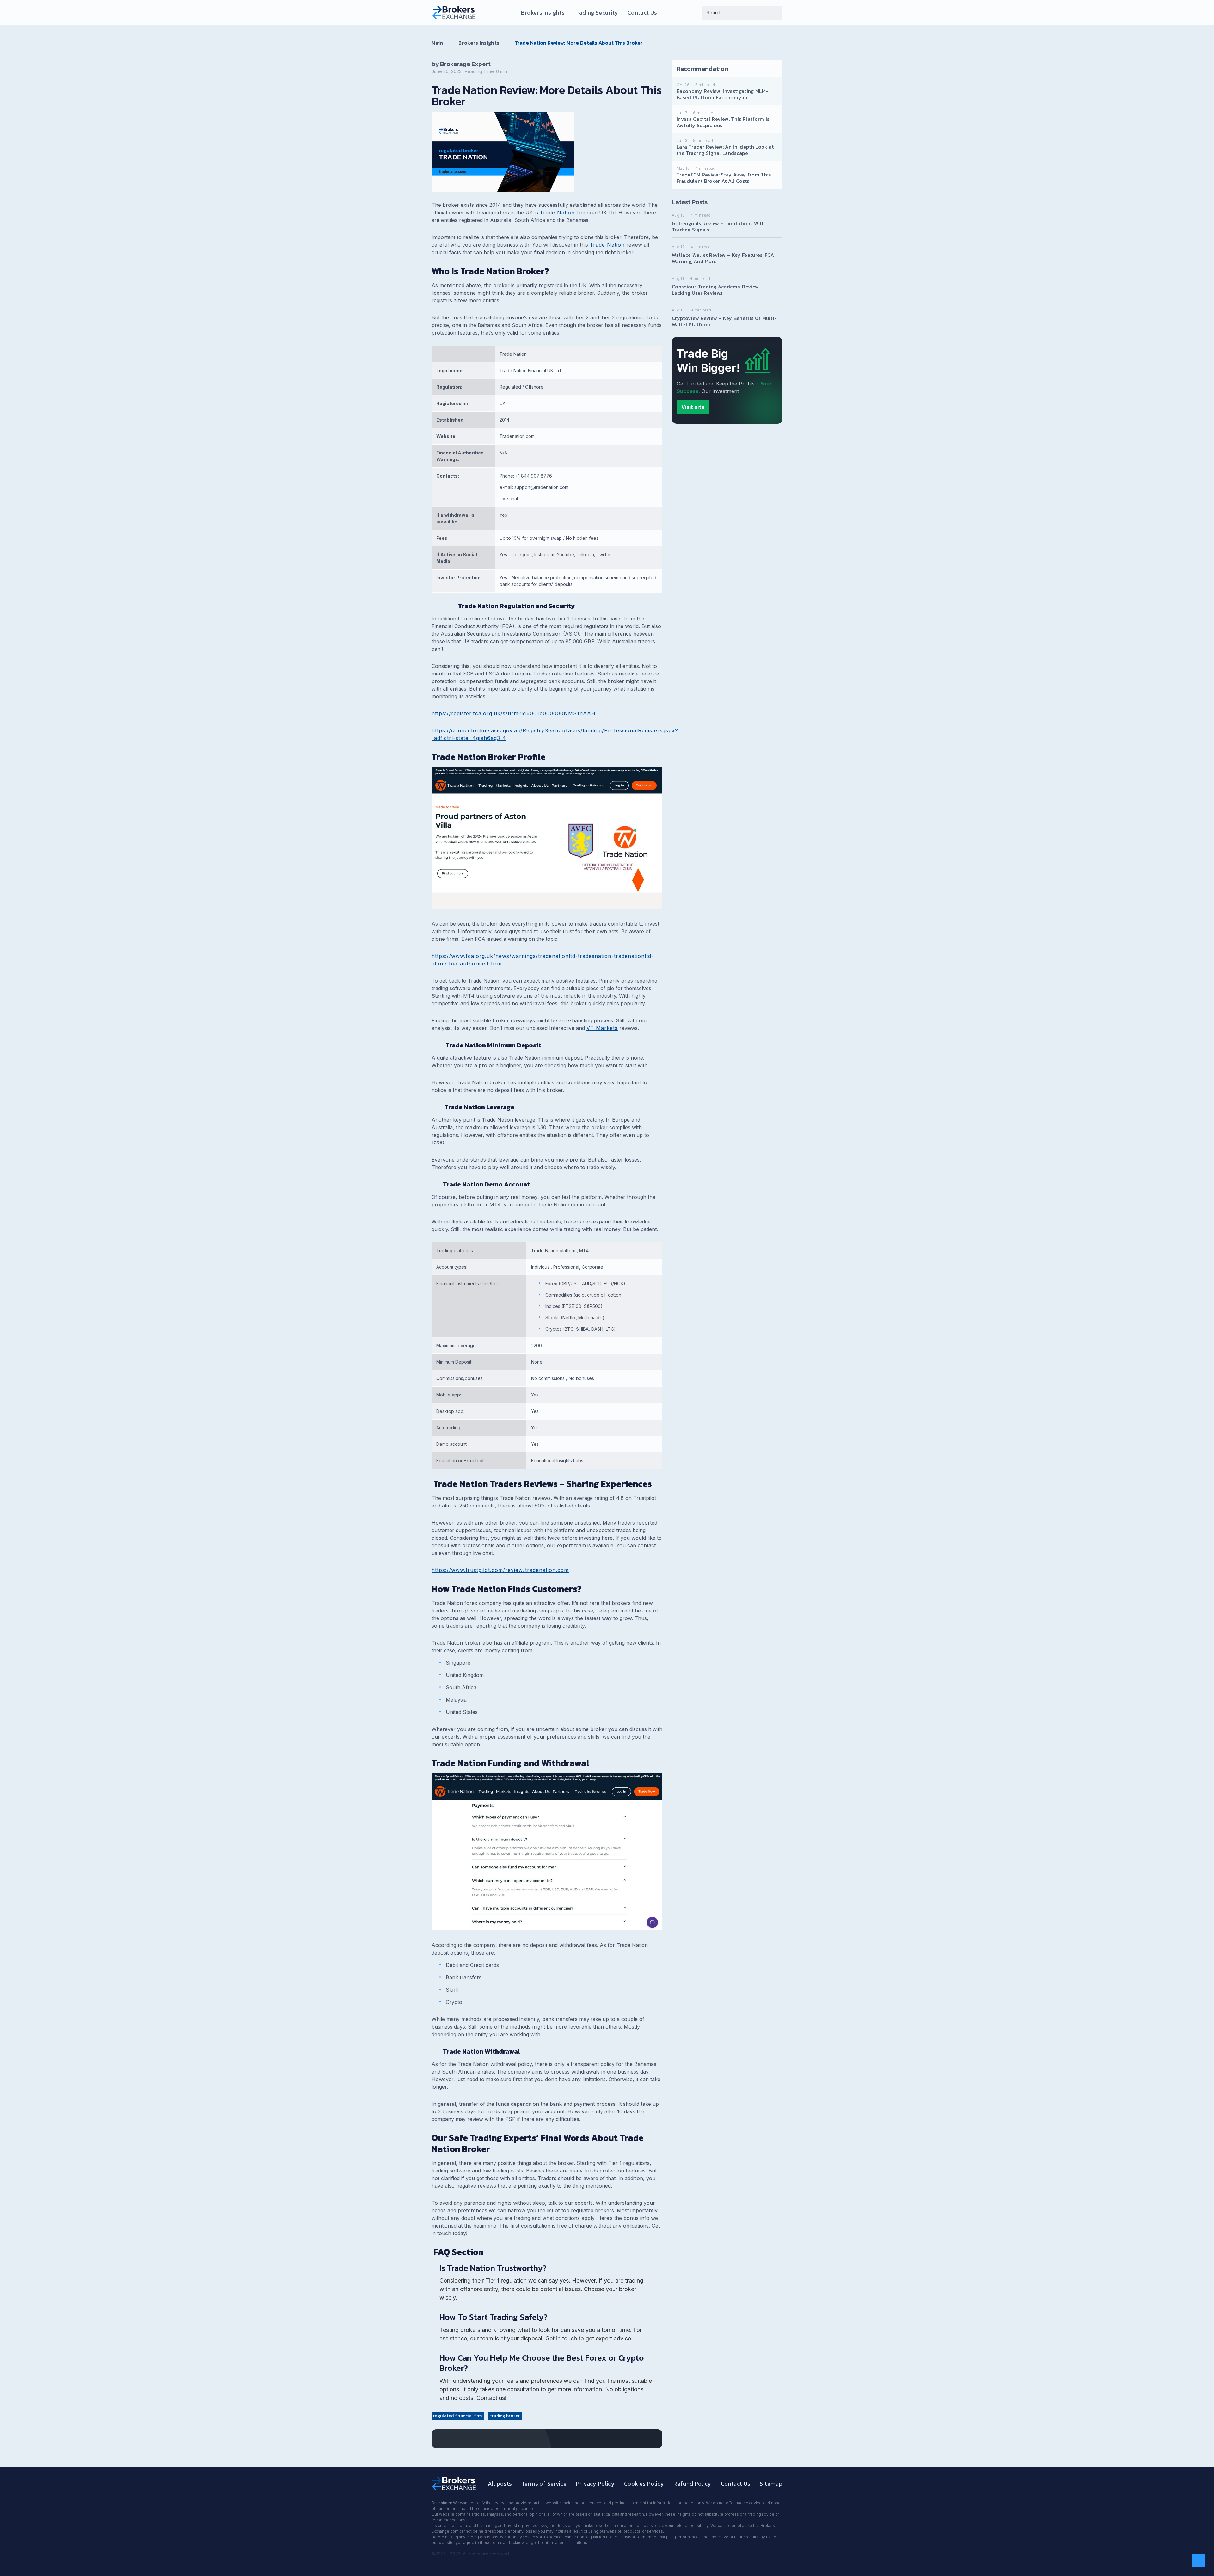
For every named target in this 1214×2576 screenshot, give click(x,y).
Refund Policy (692, 2484)
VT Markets (602, 1028)
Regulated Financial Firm (458, 2416)
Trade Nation (557, 213)
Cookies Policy (644, 2484)
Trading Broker (505, 2416)
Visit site (693, 407)
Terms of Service (544, 2484)
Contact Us (642, 13)
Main (437, 43)
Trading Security (596, 13)
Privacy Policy (595, 2484)
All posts (500, 2484)
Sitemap (771, 2484)
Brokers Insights (543, 13)
